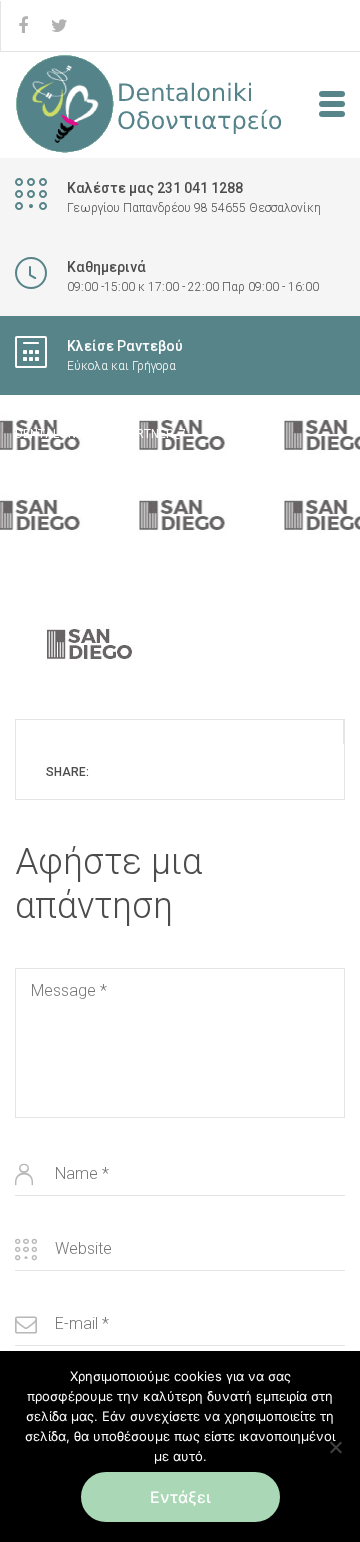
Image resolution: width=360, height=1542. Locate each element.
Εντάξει (180, 1497)
